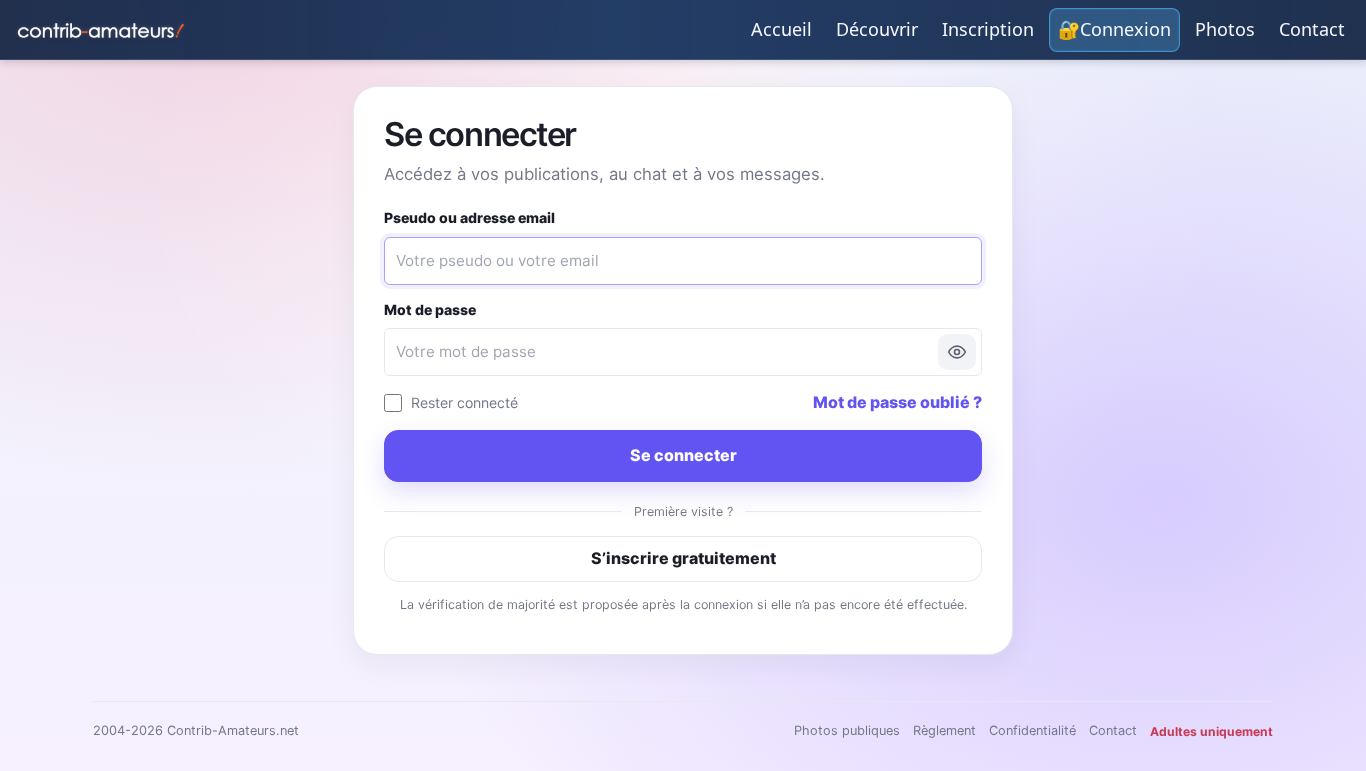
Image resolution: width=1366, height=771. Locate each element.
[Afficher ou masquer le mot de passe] (957, 352)
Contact (1113, 730)
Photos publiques (847, 730)
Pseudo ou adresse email (469, 217)
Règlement (944, 730)
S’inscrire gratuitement (683, 558)
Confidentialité (1032, 730)
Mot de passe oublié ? (897, 402)
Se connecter (683, 455)
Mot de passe (430, 309)
